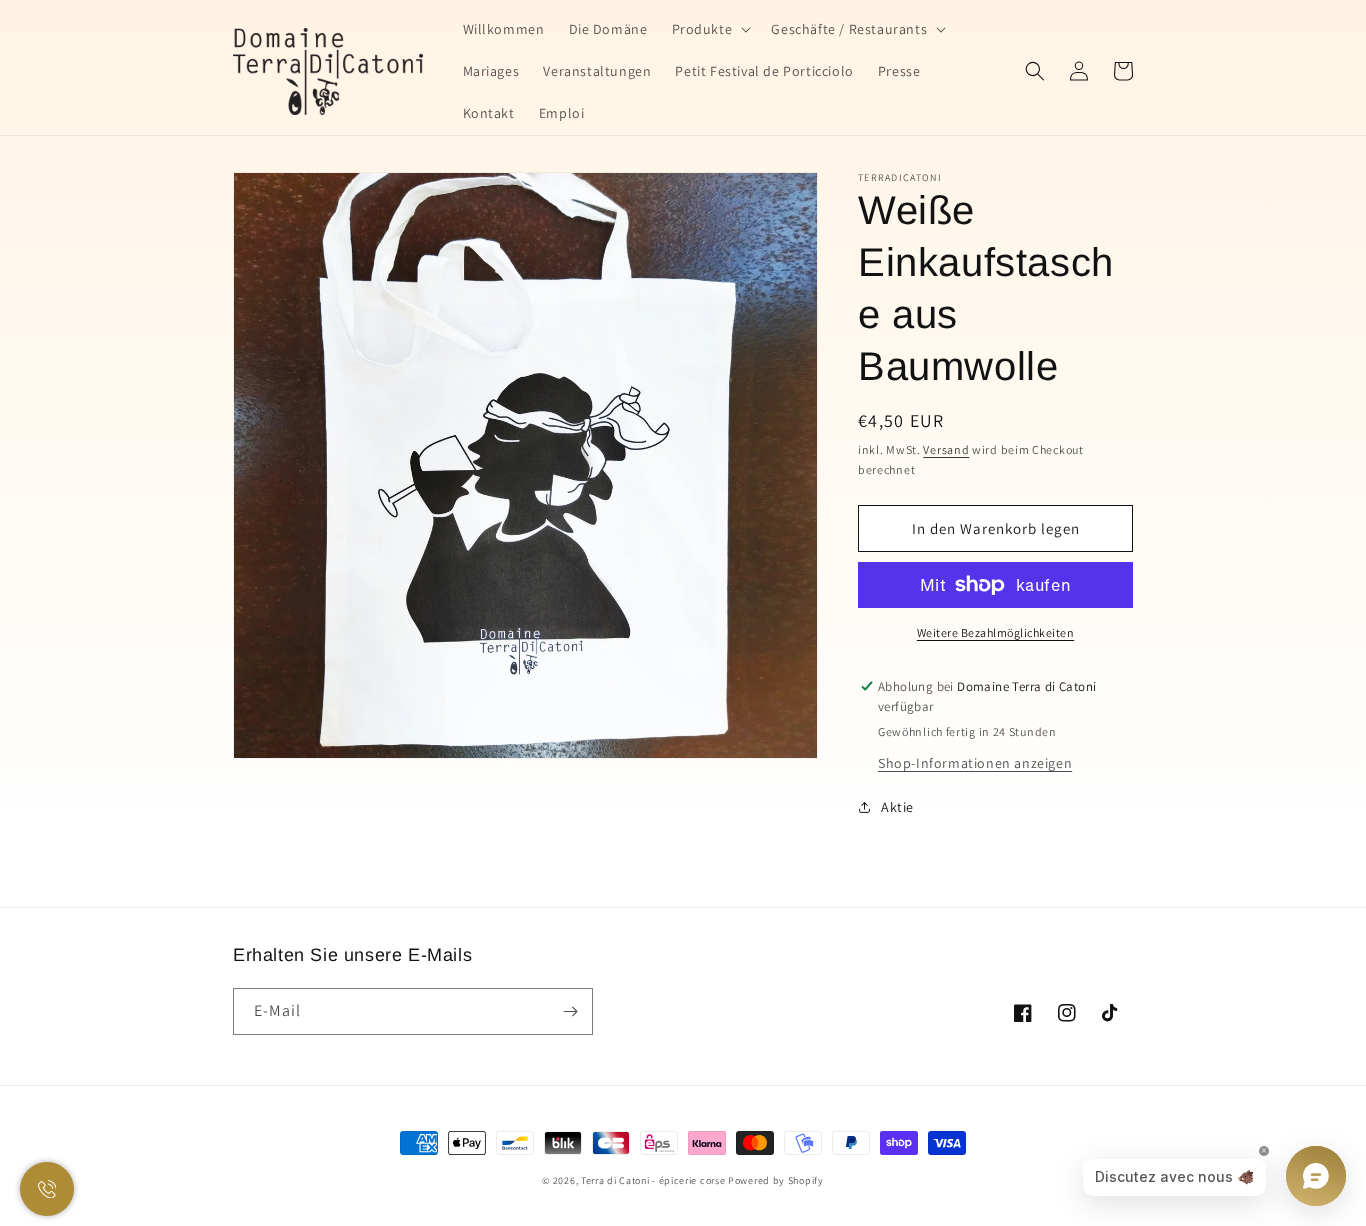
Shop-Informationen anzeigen (975, 763)
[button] (710, 29)
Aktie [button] (897, 807)
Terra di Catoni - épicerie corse (653, 1180)
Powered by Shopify (776, 1180)
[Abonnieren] (570, 1011)
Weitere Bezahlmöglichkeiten (996, 632)
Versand (946, 449)
